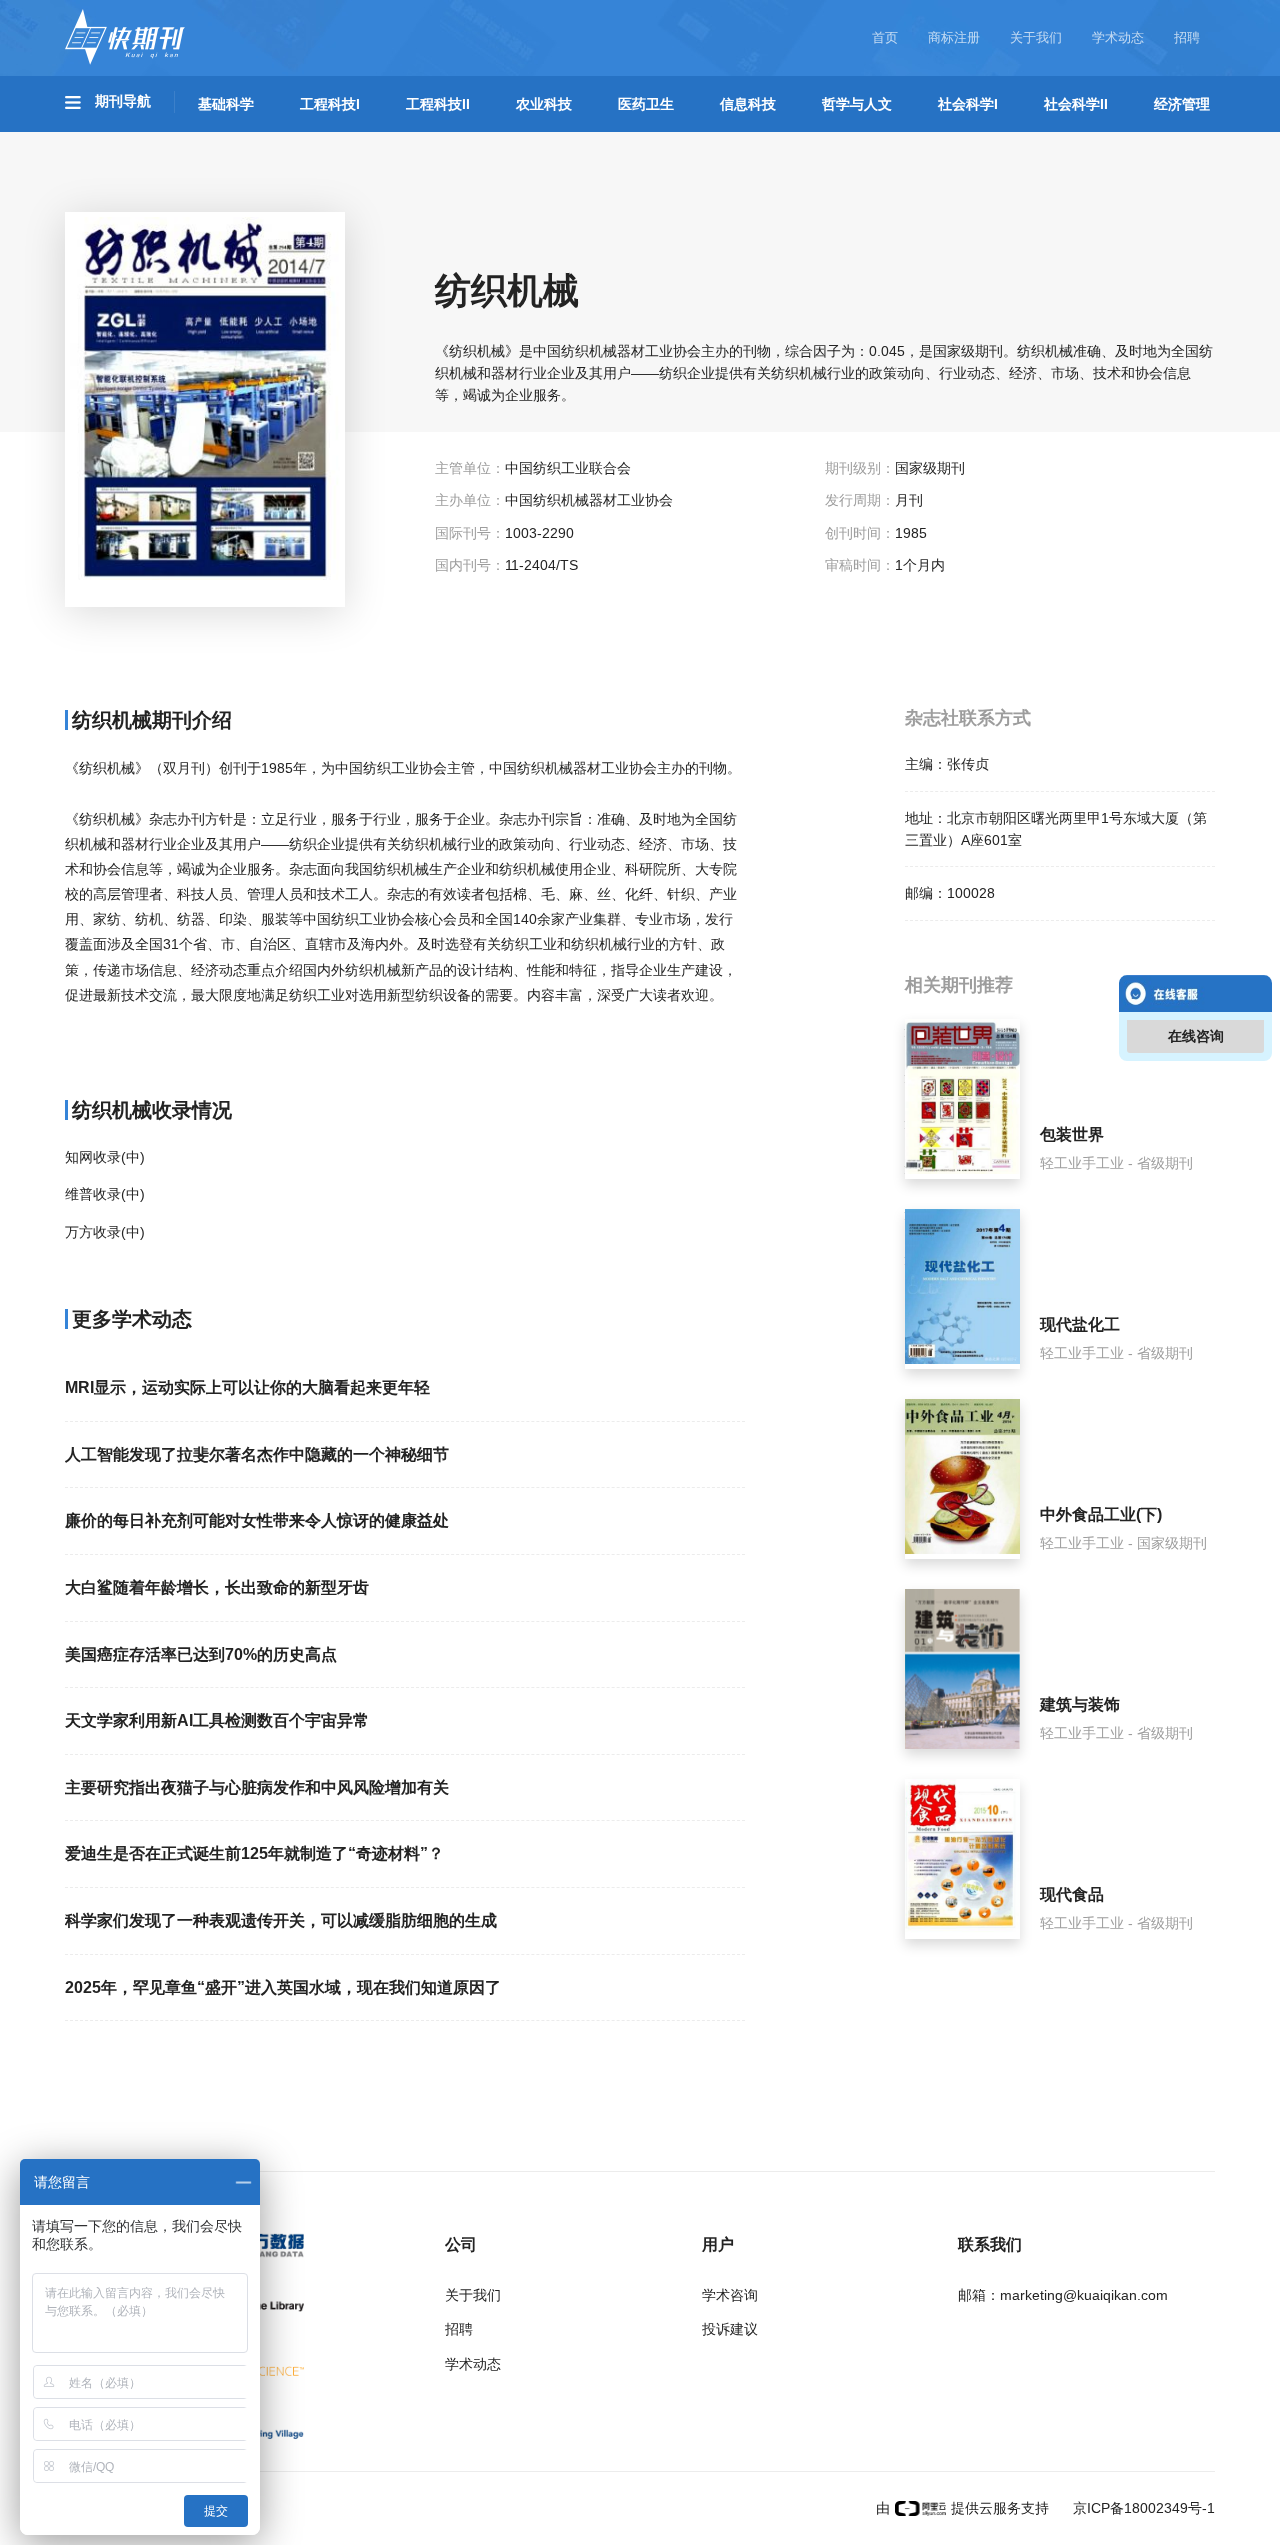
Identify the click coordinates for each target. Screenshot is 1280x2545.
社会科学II (1076, 104)
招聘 (1187, 37)
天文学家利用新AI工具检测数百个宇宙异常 (217, 1720)
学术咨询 (730, 2295)
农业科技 (544, 104)
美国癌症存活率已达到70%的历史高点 (201, 1654)
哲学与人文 (857, 104)
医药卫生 (646, 104)
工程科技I (330, 104)
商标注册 (954, 37)
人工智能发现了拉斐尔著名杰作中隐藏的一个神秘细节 (257, 1454)
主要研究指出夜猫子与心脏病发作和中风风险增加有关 (257, 1787)
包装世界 (1072, 1134)
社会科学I (968, 104)
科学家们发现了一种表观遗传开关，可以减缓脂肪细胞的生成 (281, 1920)
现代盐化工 (1080, 1324)
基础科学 (226, 104)
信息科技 (748, 104)
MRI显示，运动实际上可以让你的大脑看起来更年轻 (247, 1387)
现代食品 (1072, 1894)
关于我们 (1036, 37)
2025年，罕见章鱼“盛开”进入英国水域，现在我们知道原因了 (283, 1987)
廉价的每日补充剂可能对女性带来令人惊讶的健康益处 (257, 1520)
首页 (885, 37)
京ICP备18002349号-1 (1142, 2508)
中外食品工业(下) (1101, 1514)
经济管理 (1182, 104)
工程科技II (438, 104)
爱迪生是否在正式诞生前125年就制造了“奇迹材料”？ (254, 1853)
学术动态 (1118, 37)
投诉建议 (730, 2329)
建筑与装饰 (1080, 1704)
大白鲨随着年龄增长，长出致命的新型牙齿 (217, 1587)
